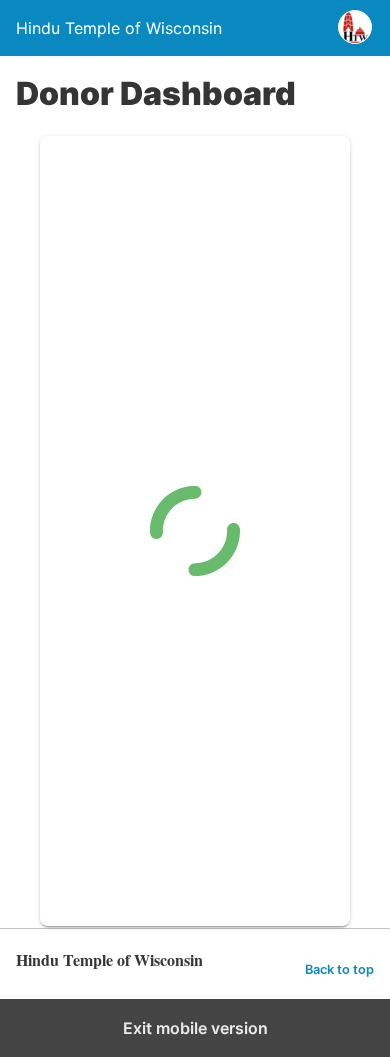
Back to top (339, 969)
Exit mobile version (195, 1028)
